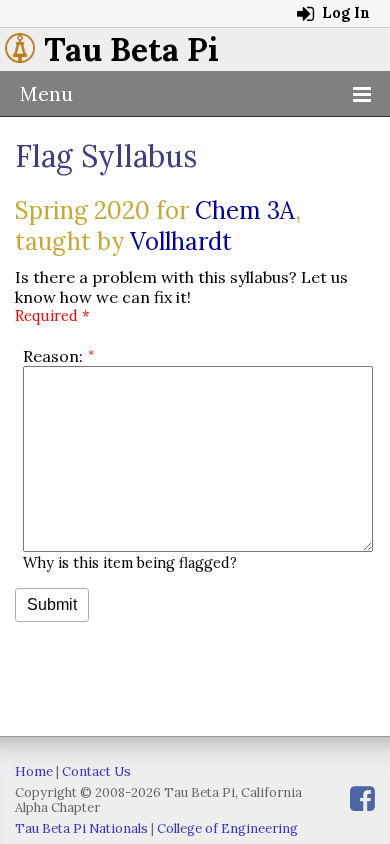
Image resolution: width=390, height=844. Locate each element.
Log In (344, 13)
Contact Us (96, 771)
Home (34, 771)
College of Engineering (227, 828)
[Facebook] (362, 798)
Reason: (53, 356)
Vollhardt (181, 241)
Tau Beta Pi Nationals (81, 828)
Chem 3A (245, 210)
